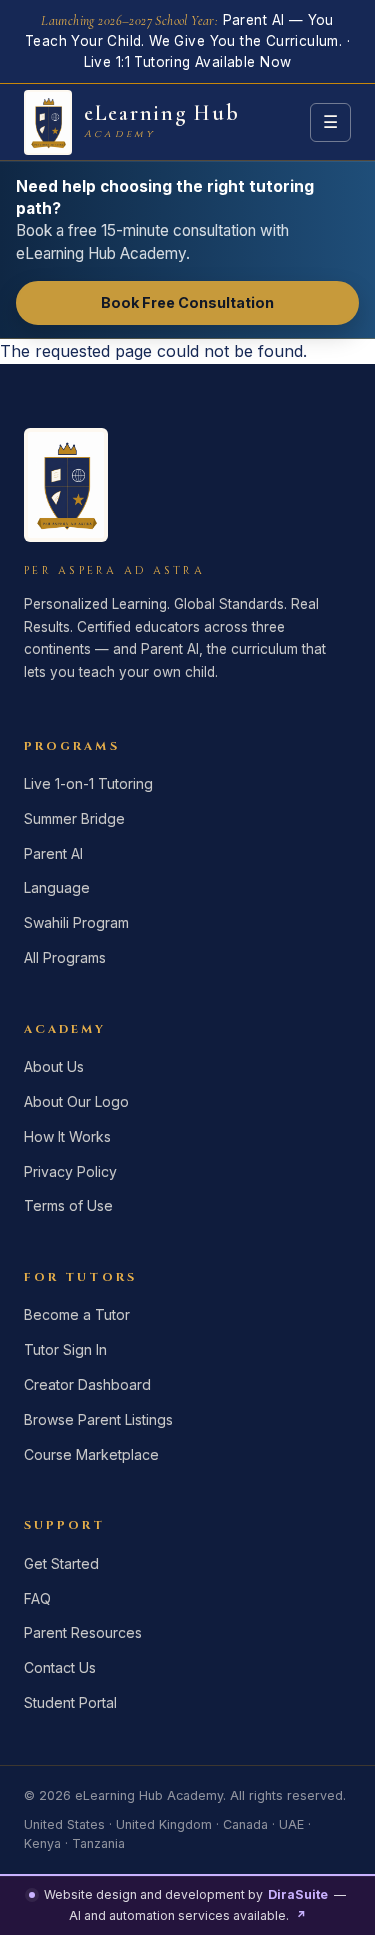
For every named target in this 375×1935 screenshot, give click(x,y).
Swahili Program (76, 922)
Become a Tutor (77, 1314)
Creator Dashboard (87, 1384)
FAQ (37, 1598)
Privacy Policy (70, 1171)
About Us (54, 1066)
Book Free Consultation (187, 302)
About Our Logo (76, 1101)
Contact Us (60, 1667)
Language (57, 887)
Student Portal (70, 1702)
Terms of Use (68, 1205)
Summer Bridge (74, 818)
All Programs (65, 957)
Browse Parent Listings (98, 1419)
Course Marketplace (91, 1454)
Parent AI (53, 853)
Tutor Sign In (65, 1349)
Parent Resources (83, 1632)
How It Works (67, 1136)
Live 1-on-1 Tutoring (88, 783)
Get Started (61, 1563)
